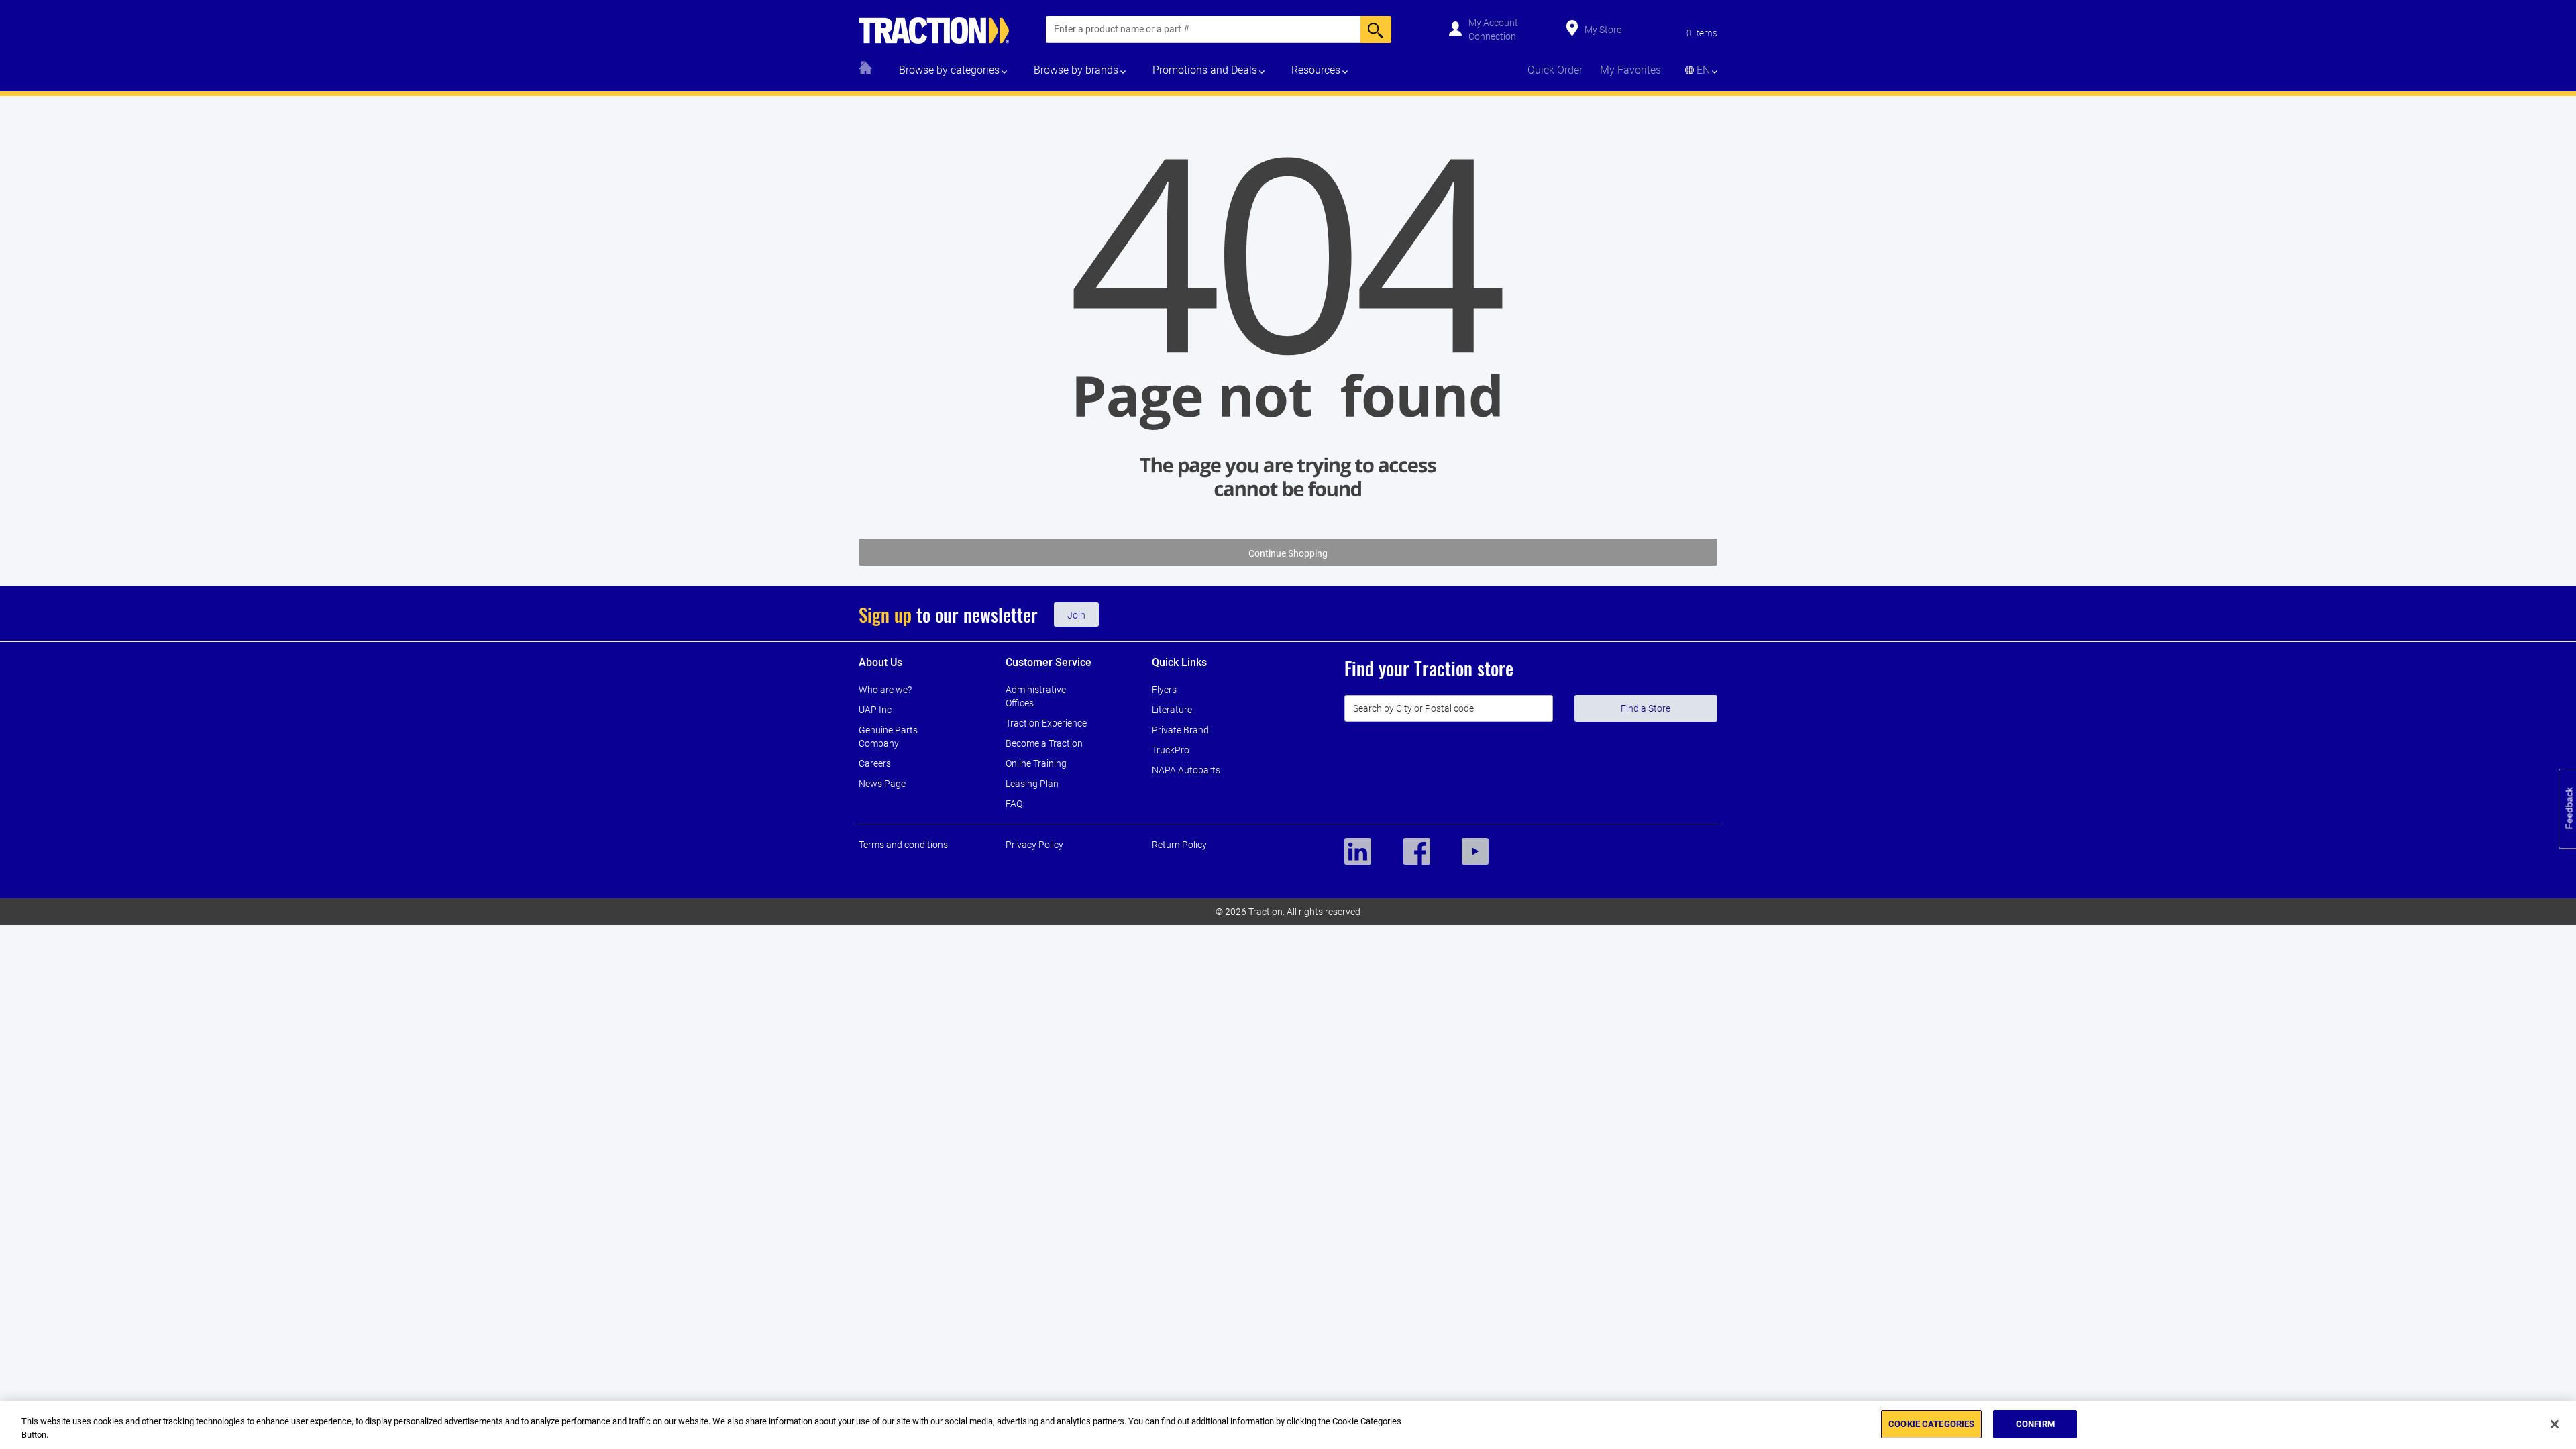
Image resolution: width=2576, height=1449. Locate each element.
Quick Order (1555, 70)
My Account (1493, 23)
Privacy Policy (1034, 845)
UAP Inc (875, 710)
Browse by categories (949, 70)
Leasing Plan (1032, 784)
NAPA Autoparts (1186, 770)
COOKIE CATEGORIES (1931, 1424)
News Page (882, 784)
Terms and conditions (903, 845)
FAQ (1014, 804)
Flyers (1164, 690)
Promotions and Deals (1205, 70)
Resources (1316, 70)
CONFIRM (2035, 1424)
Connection (1492, 36)
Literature (1172, 710)
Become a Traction (1044, 743)
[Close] (2555, 1424)
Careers (875, 763)
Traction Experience (1046, 723)
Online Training (1036, 763)
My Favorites (1630, 70)
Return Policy (1179, 845)
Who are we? (885, 690)
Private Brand (1180, 730)
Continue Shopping (1288, 553)
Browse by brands (1076, 70)
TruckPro (1171, 750)
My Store (1603, 30)
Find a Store (1646, 708)
